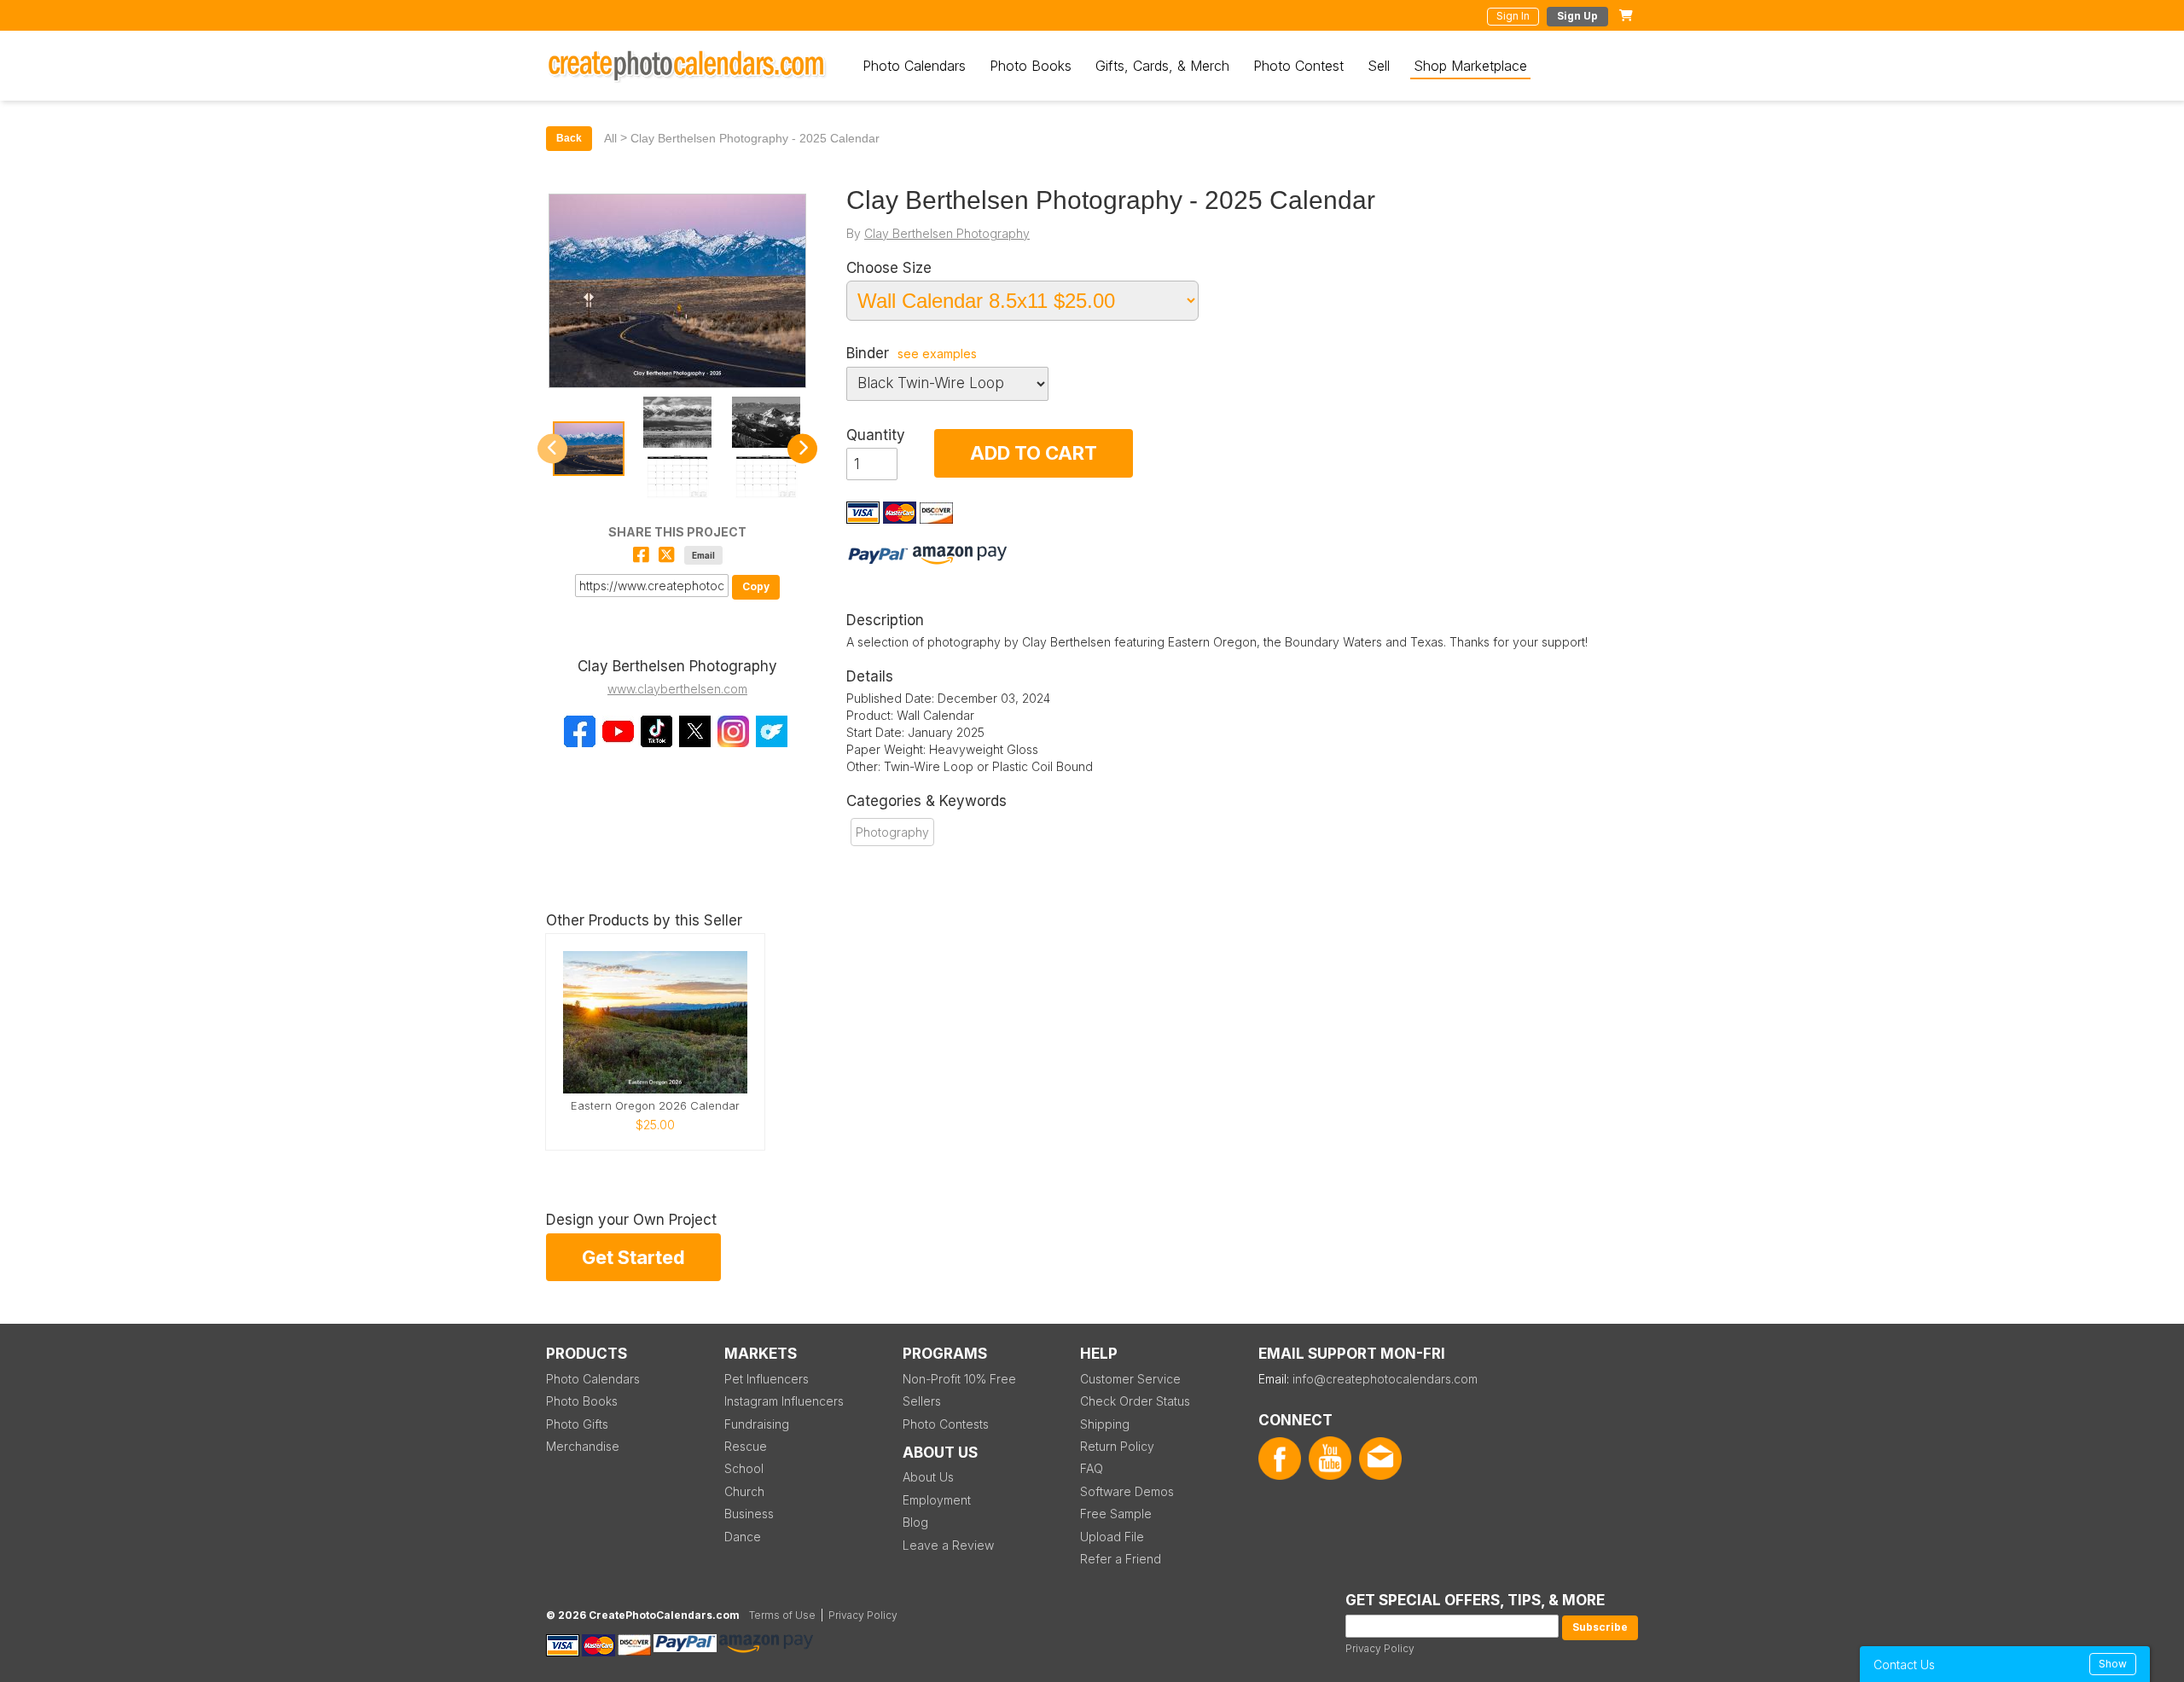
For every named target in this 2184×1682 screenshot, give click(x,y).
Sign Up (1577, 16)
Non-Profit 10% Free (959, 1379)
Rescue (746, 1446)
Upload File (1112, 1537)
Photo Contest (1298, 66)
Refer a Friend (1121, 1559)
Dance (743, 1537)
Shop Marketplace (1470, 66)
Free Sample (1116, 1514)
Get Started (633, 1257)
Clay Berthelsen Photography (947, 233)
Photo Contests (946, 1424)
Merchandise (583, 1446)
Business (749, 1514)
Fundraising (757, 1424)
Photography (892, 832)
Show (2113, 1664)
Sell (1379, 66)
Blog (915, 1522)
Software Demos (1127, 1491)
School (744, 1468)
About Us (928, 1477)
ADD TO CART (1034, 453)
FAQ (1092, 1468)
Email (703, 555)
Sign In (1513, 16)
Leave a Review (948, 1545)
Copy (756, 586)
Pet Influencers (767, 1379)
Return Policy (1117, 1446)
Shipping (1105, 1424)
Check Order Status (1135, 1401)
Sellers (922, 1401)
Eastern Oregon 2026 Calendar (655, 1106)
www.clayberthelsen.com (677, 689)
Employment (937, 1500)
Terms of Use (782, 1615)
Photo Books (1031, 66)
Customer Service (1130, 1379)
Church (744, 1491)
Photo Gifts (577, 1424)
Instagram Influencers (784, 1401)
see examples (937, 354)
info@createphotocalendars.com (1385, 1379)
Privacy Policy (1380, 1648)
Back (569, 138)
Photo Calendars (914, 66)
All (610, 138)
